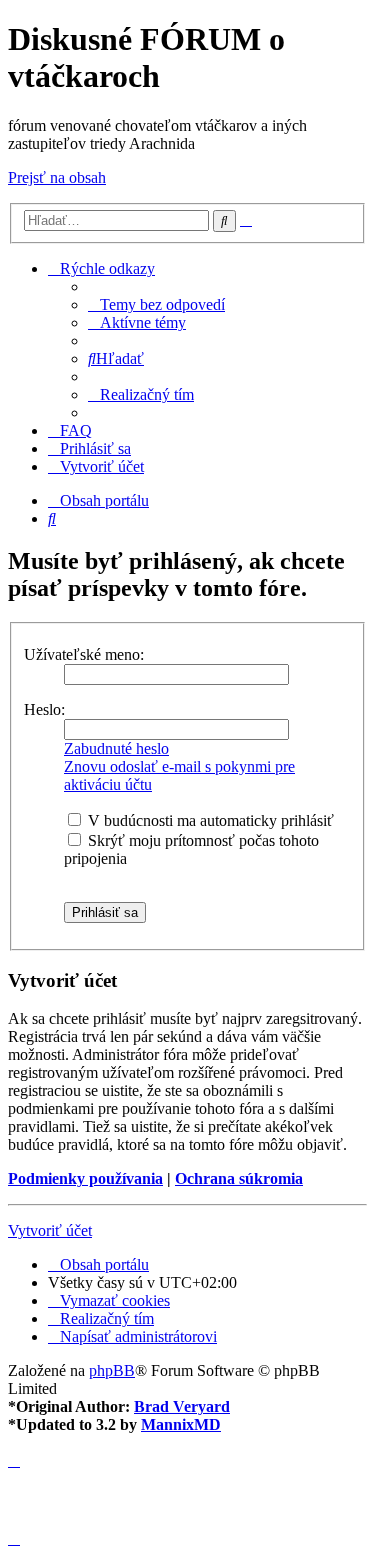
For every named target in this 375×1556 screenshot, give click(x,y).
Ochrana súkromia (239, 1178)
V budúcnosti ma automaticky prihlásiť (209, 820)
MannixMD (181, 1424)
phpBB (112, 1370)
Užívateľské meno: (84, 654)
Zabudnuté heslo (116, 748)
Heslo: (44, 709)
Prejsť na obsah (57, 177)
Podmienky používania (85, 1178)
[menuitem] (156, 304)
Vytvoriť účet (50, 1230)
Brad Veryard (182, 1406)
